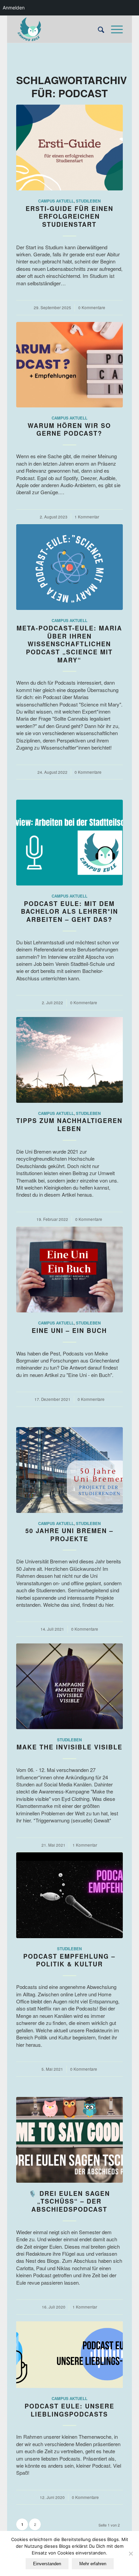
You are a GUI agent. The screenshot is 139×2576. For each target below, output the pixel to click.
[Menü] (114, 29)
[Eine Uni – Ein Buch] (69, 1269)
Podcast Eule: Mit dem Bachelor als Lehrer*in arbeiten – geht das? (69, 912)
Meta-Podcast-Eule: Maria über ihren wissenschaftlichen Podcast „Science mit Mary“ (69, 644)
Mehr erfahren (93, 2564)
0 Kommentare (92, 307)
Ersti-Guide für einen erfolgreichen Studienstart (69, 216)
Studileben (88, 201)
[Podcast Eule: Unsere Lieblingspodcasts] (69, 2355)
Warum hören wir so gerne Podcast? (69, 430)
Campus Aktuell (56, 201)
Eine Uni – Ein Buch (69, 1331)
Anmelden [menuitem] (14, 8)
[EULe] (59, 29)
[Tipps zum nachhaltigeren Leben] (69, 1060)
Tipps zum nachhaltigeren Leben (69, 1125)
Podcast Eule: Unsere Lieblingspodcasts (69, 2410)
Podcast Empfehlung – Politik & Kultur (69, 1960)
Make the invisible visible (69, 1747)
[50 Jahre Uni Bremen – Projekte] (69, 1470)
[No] (131, 2553)
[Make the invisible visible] (69, 1686)
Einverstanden (47, 2564)
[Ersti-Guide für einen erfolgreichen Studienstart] (69, 148)
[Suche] (98, 29)
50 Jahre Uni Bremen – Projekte (69, 1535)
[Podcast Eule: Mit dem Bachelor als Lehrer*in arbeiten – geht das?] (69, 843)
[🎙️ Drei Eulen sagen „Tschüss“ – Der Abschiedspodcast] (69, 2140)
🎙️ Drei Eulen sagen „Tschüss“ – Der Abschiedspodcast (69, 2201)
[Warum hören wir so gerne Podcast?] (69, 365)
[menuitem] (98, 29)
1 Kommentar (87, 517)
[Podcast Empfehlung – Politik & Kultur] (69, 1895)
